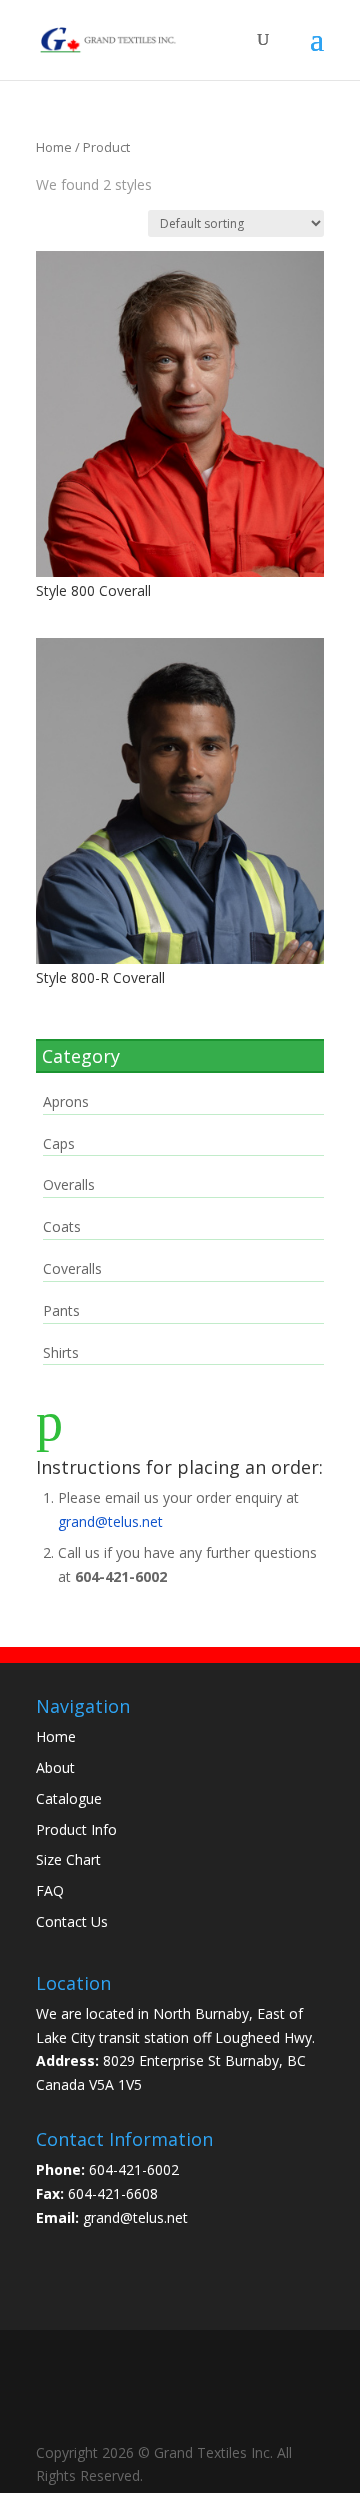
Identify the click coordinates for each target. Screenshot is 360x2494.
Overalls (69, 1184)
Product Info (76, 1829)
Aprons (66, 1101)
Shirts (61, 1352)
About (55, 1767)
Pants (61, 1310)
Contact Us (72, 1921)
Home (54, 147)
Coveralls (72, 1268)
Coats (62, 1226)
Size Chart (68, 1859)
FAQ (50, 1890)
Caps (59, 1143)
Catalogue (69, 1798)
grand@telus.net (110, 1521)
